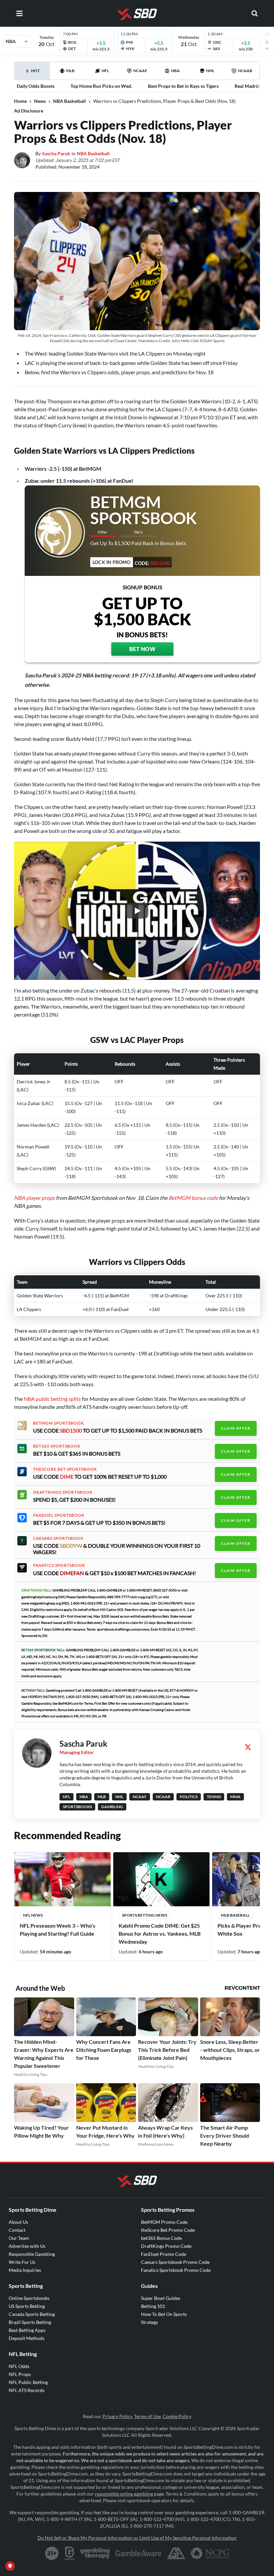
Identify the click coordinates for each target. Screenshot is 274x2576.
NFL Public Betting (28, 2382)
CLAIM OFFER (236, 1428)
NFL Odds (19, 2366)
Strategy (150, 2322)
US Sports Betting (27, 2306)
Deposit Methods (27, 2338)
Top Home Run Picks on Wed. (101, 86)
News (40, 101)
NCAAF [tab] (140, 71)
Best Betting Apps (27, 2330)
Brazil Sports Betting (30, 2322)
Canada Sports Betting (32, 2314)
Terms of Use (147, 2416)
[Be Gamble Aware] (138, 2553)
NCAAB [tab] (245, 71)
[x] (248, 1747)
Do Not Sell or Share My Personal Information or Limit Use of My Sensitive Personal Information (137, 2538)
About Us (18, 2222)
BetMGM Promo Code (164, 2222)
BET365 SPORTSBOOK (57, 1446)
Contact (17, 2230)
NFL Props (20, 2374)
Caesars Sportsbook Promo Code (175, 2262)
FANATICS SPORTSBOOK (59, 1565)
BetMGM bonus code (193, 1198)
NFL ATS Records (27, 2390)
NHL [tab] (210, 71)
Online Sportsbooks (29, 2298)
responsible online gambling (124, 2494)
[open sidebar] (19, 13)
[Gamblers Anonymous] (176, 2553)
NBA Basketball (70, 101)
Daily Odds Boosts (36, 86)
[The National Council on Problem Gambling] (210, 2553)
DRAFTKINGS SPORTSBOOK (63, 1492)
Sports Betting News (145, 1915)
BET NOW (143, 649)
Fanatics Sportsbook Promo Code (176, 2270)
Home (20, 101)
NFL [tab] (105, 71)
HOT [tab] (33, 74)
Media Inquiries (25, 2270)
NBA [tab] (175, 71)
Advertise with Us (27, 2246)
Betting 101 (153, 2306)
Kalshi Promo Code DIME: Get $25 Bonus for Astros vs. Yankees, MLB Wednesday (160, 1934)
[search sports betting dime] (255, 13)
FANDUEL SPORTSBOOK (59, 1515)
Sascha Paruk (56, 153)
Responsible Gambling (32, 2254)
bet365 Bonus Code (161, 2238)
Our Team (19, 2238)
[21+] (52, 2553)
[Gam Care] (70, 2553)
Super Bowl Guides (161, 2298)
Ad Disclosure (29, 111)
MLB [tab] (70, 71)
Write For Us (22, 2262)
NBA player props (34, 1198)
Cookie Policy (177, 2416)
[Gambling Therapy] (95, 2553)
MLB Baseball (235, 1915)
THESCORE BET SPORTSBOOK (65, 1469)
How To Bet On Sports (164, 2314)
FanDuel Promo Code (164, 2254)
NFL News (33, 1915)
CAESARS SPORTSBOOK (58, 1538)
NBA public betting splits (52, 1399)
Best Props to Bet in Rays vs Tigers (183, 86)
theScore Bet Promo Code (168, 2230)
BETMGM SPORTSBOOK (58, 1423)
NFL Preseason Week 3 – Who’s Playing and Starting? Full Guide (57, 1929)
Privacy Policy (117, 2416)
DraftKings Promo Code (166, 2246)
